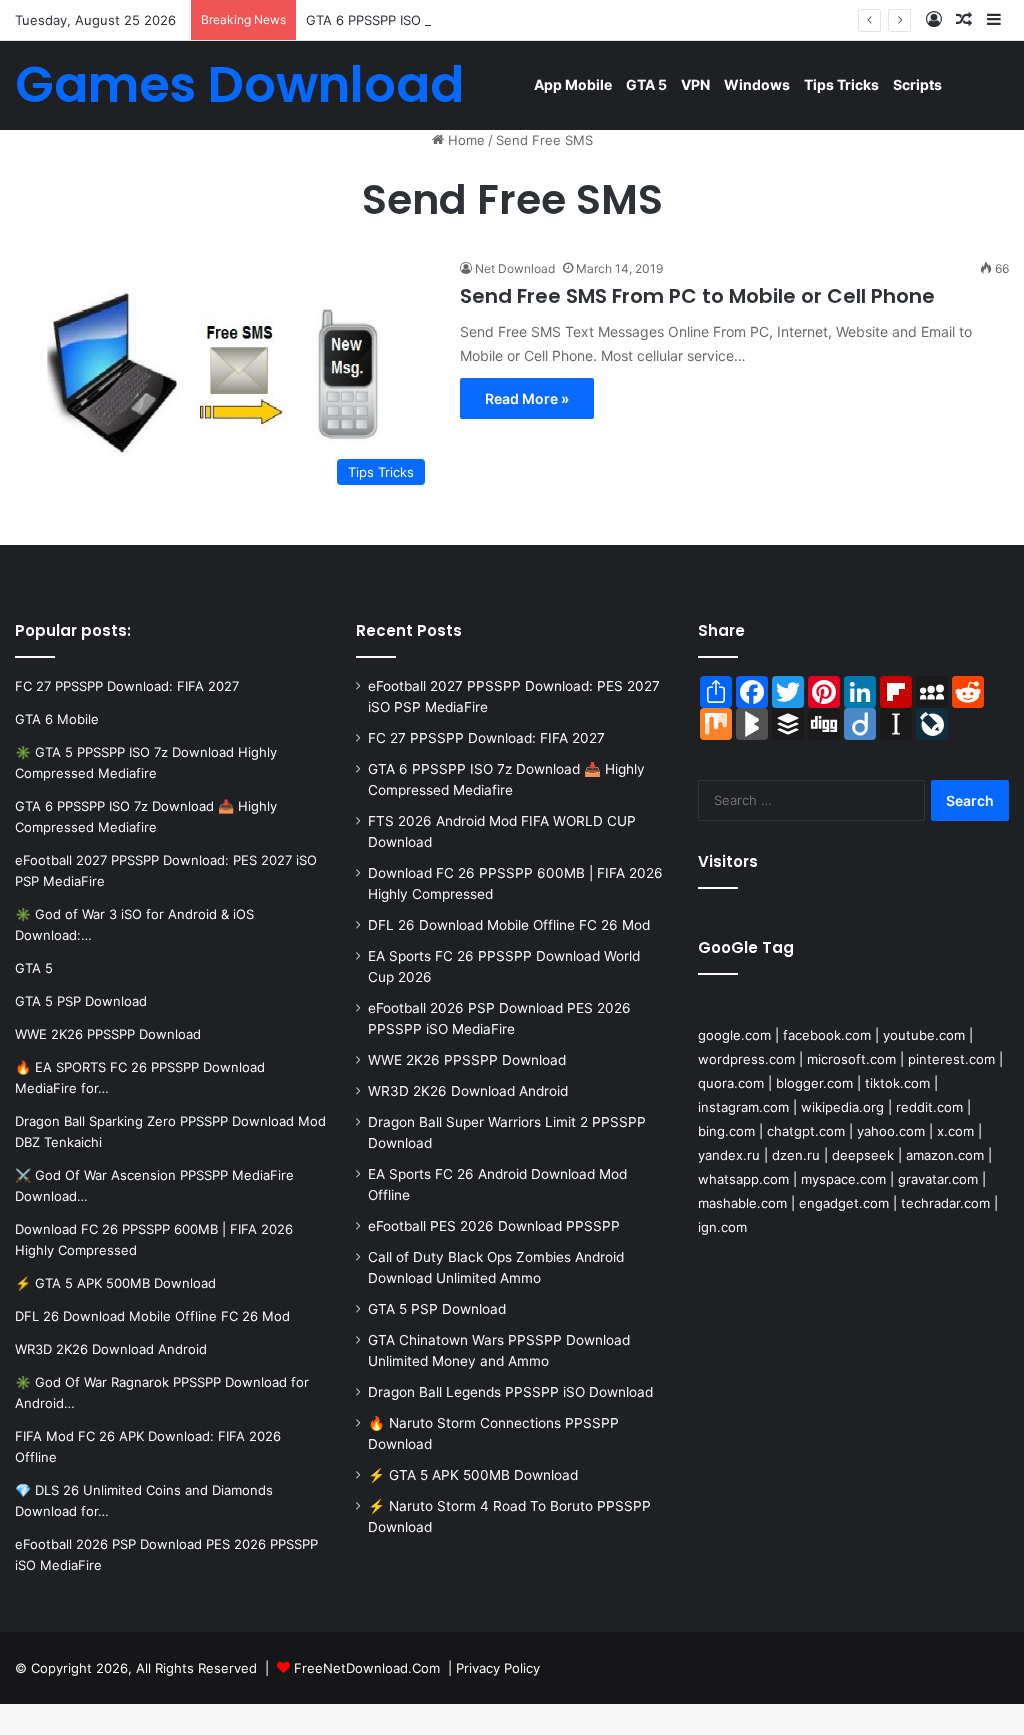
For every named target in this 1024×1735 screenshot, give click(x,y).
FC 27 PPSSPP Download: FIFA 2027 (486, 738)
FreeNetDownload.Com (367, 1668)
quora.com (731, 1083)
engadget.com (844, 1203)
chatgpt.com (806, 1131)
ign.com (722, 1227)
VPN (695, 84)
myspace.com (843, 1179)
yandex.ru (729, 1155)
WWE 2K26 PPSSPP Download (467, 1060)
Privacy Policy (498, 1668)
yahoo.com (891, 1131)
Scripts (917, 84)
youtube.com (924, 1035)
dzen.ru (796, 1155)
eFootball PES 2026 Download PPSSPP (494, 1226)
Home (464, 140)
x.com (955, 1131)
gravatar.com (938, 1179)
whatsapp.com (743, 1179)
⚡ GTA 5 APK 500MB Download (473, 1475)
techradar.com (945, 1203)
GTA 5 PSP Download (437, 1309)
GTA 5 (646, 84)
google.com (734, 1035)
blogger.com (814, 1083)
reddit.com (929, 1107)
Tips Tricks (841, 84)
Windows (757, 84)
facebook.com (827, 1035)
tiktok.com (897, 1083)
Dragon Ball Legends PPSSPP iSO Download (510, 1392)
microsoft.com (851, 1059)
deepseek (863, 1155)
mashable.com (742, 1203)
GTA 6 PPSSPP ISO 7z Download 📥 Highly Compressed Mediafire (510, 20)
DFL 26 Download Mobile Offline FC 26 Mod (509, 925)
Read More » (527, 398)
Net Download (515, 268)
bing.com (726, 1131)
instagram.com (743, 1107)
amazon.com (945, 1155)
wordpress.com (746, 1059)
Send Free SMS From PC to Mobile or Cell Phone (697, 296)
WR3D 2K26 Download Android (468, 1091)
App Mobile (573, 84)
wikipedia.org (842, 1107)
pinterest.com (951, 1059)
